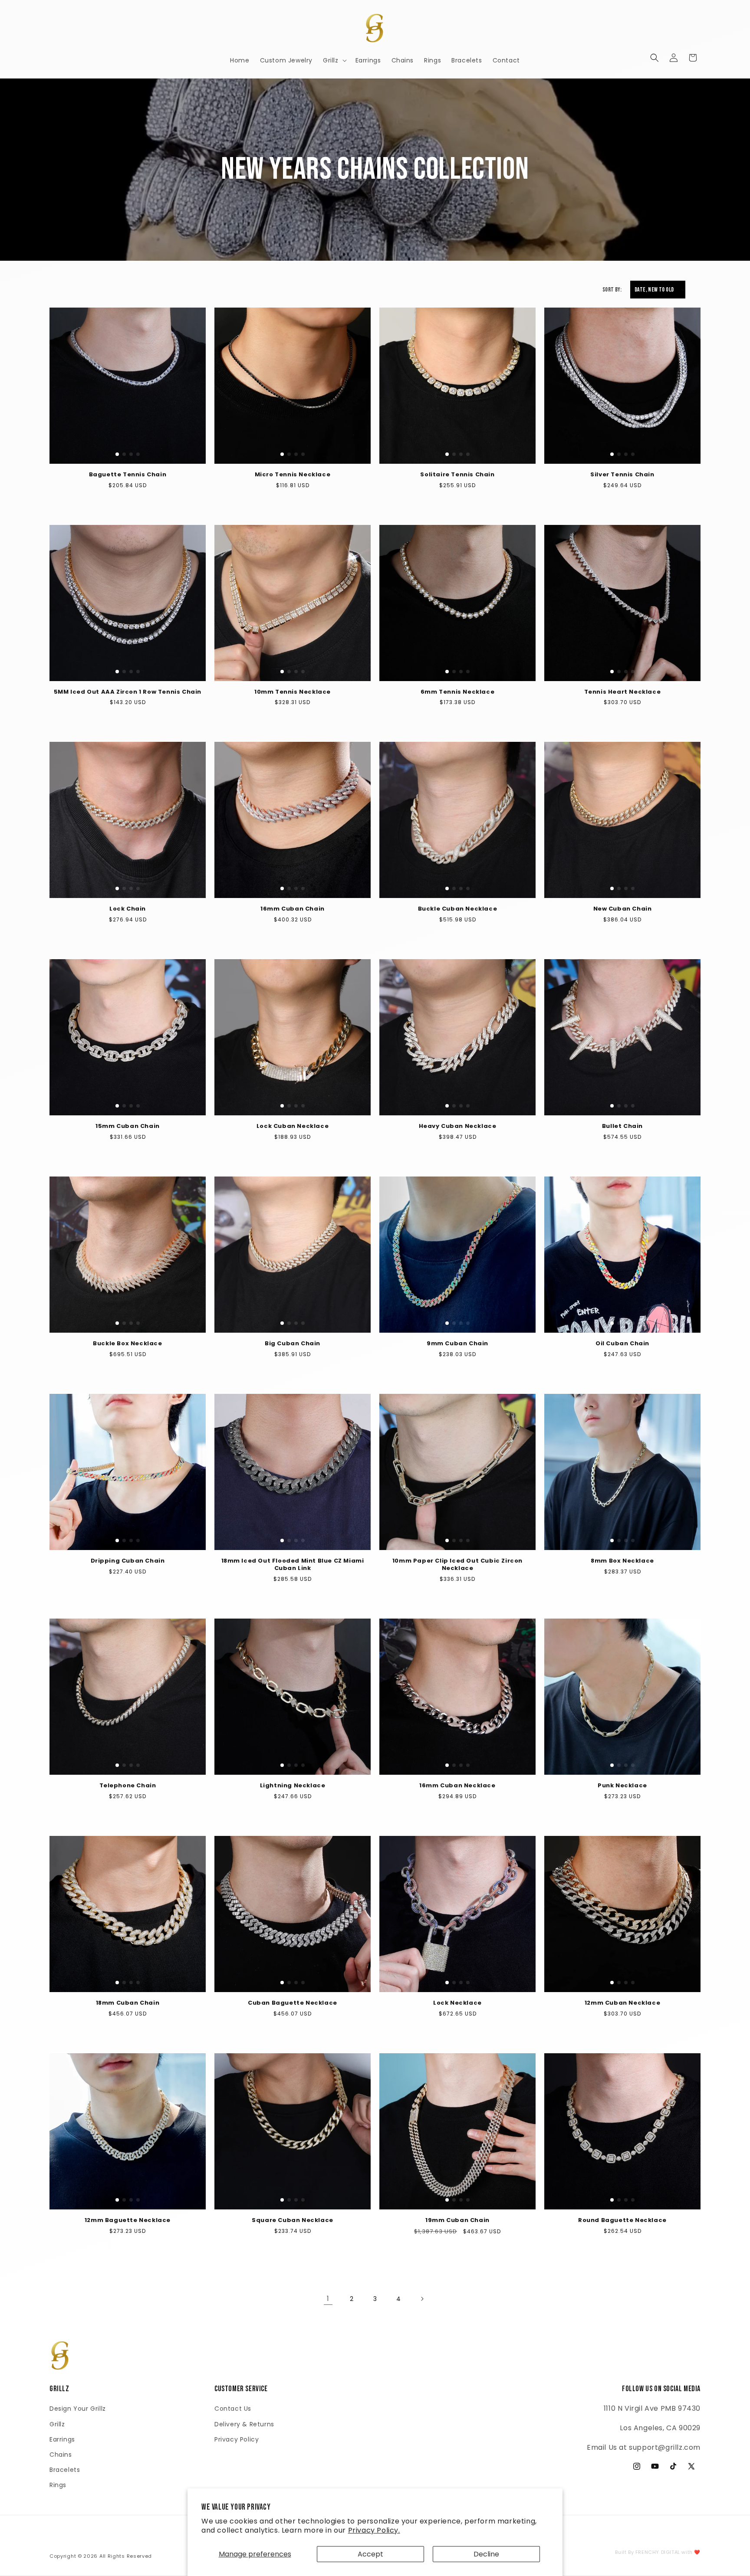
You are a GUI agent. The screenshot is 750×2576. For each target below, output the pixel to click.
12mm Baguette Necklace (128, 2220)
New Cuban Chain (623, 909)
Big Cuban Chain (293, 1344)
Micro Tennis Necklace (293, 475)
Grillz (57, 2424)
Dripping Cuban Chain (128, 1561)
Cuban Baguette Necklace (293, 2003)
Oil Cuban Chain (622, 1344)
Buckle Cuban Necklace (458, 909)
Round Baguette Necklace (622, 2220)
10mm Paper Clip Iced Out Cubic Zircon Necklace (457, 1565)
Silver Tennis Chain (622, 475)
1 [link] (328, 2299)
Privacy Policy (237, 2439)
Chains (61, 2455)
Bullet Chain (622, 1126)
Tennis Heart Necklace (623, 692)
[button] (334, 60)
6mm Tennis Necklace (457, 692)
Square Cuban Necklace (293, 2220)
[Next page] (422, 2299)
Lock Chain (128, 909)
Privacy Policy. (374, 2530)
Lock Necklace (457, 2003)
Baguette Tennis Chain (128, 475)
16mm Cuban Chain (293, 909)
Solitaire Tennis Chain (457, 475)
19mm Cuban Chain (457, 2220)
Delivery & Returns (244, 2424)
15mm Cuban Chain (128, 1126)
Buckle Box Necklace (127, 1344)
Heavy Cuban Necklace (458, 1126)
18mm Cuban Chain (128, 2003)
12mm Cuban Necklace (622, 2003)
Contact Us (233, 2409)
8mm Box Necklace (622, 1561)
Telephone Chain (128, 1786)
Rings (58, 2485)
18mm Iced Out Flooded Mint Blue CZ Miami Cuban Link (293, 1565)
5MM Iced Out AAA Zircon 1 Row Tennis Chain (128, 692)
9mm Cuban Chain (457, 1344)
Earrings (62, 2439)
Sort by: (612, 290)
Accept (370, 2554)
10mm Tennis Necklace (293, 692)
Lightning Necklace (293, 1786)
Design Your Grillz (78, 2409)
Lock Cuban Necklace (293, 1126)
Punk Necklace (622, 1786)
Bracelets (65, 2470)
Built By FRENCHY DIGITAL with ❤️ (658, 2552)
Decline (486, 2554)
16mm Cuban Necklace (457, 1786)
